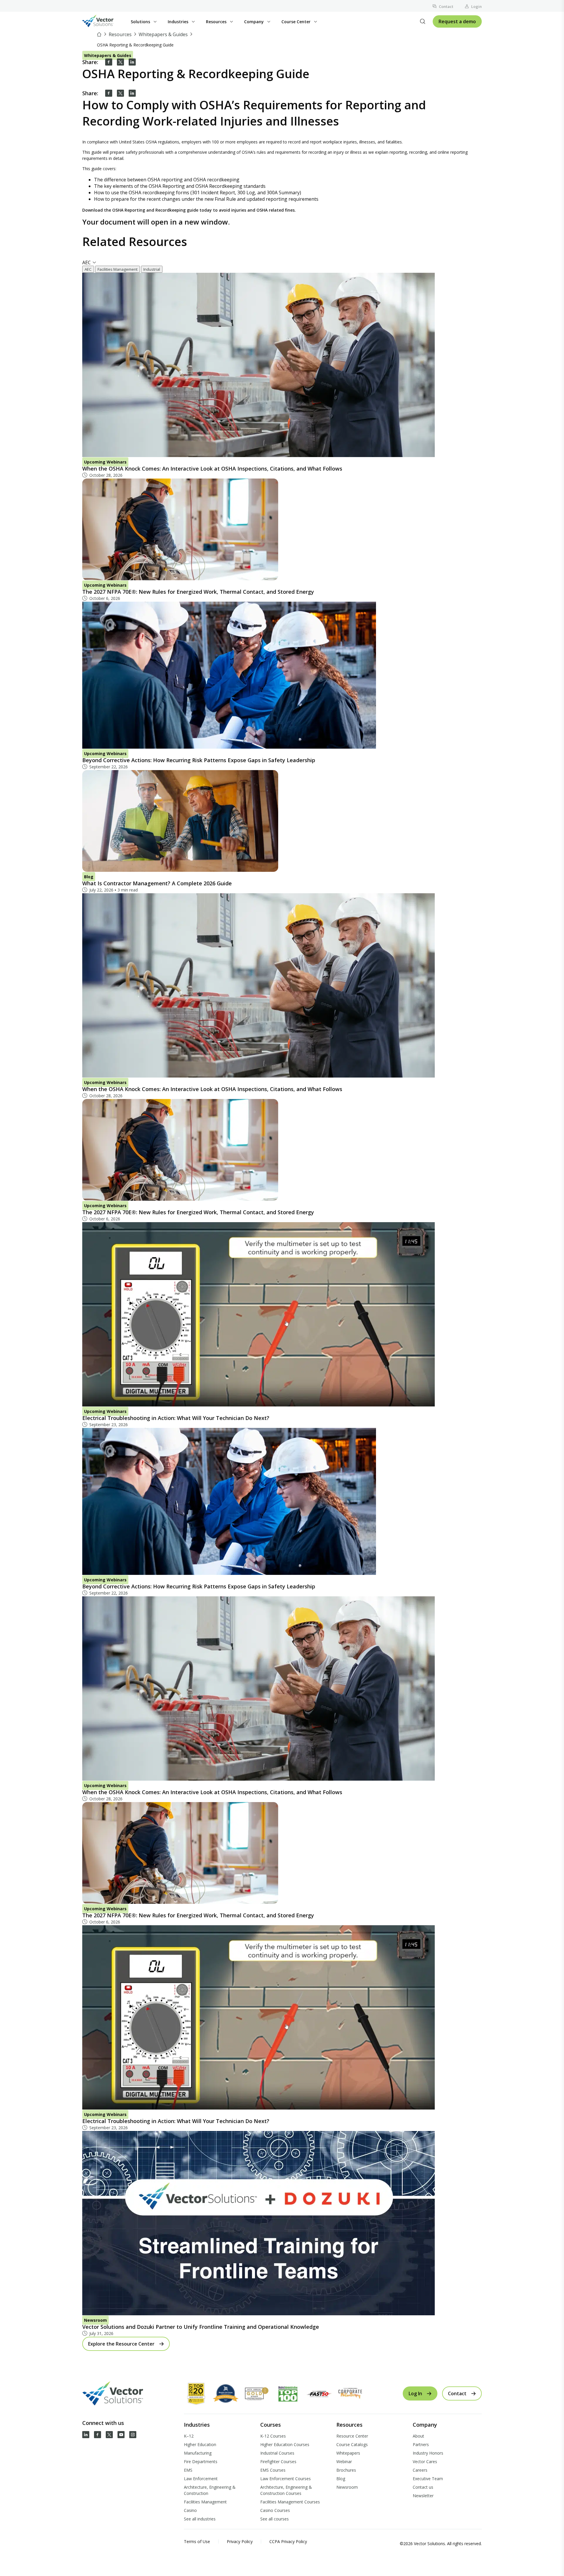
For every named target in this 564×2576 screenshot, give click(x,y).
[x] (109, 2435)
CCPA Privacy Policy (288, 2541)
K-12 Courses (273, 2436)
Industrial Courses (277, 2453)
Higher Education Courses (285, 2444)
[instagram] (133, 2435)
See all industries (200, 2519)
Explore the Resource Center (121, 2344)
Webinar (344, 2462)
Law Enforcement (201, 2479)
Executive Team (428, 2479)
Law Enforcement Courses (286, 2479)
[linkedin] (132, 62)
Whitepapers (348, 2453)
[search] (423, 21)
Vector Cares (425, 2462)
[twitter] (120, 62)
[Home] (100, 34)
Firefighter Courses (278, 2462)
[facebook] (109, 62)
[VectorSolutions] (104, 22)
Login (476, 6)
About (418, 2436)
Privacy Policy (240, 2541)
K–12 (189, 2436)
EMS (188, 2470)
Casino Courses (275, 2510)
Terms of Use (197, 2541)
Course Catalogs (352, 2444)
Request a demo (457, 21)
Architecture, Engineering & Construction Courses (286, 2490)
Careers (420, 2470)
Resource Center (352, 2436)
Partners (421, 2444)
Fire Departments (201, 2462)
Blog (341, 2479)
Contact (446, 6)
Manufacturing (198, 2453)
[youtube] (121, 2435)
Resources (120, 34)
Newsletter (423, 2496)
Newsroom (347, 2487)
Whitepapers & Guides (163, 34)
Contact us (423, 2487)
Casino (190, 2510)
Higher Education (200, 2444)
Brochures (346, 2470)
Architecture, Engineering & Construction (210, 2490)
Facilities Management (205, 2502)
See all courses (275, 2519)
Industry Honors (428, 2453)
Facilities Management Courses (290, 2502)
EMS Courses (273, 2470)
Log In (415, 2393)
